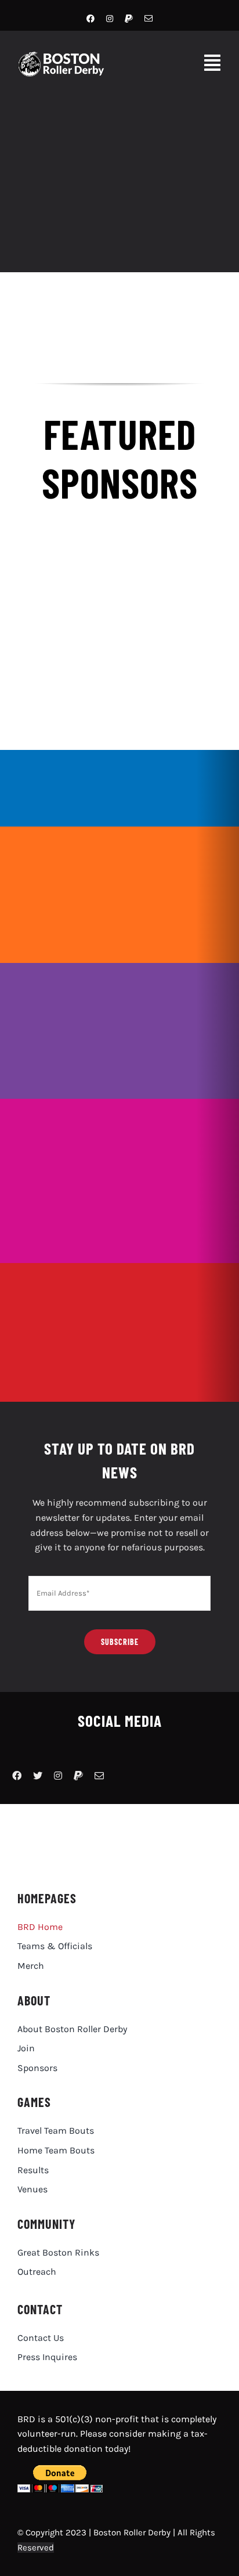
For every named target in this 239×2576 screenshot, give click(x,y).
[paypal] (129, 19)
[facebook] (90, 19)
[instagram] (110, 19)
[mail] (149, 19)
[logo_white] (66, 56)
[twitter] (38, 1776)
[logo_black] (100, 1820)
